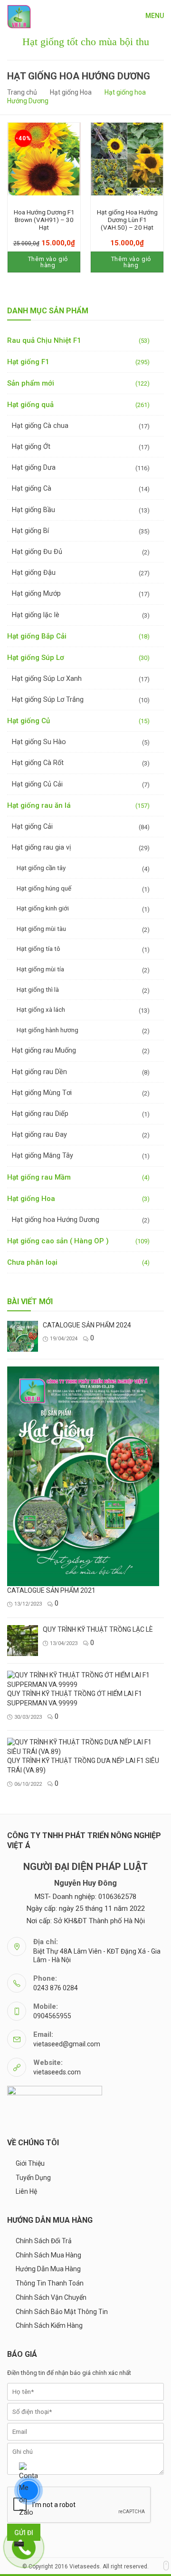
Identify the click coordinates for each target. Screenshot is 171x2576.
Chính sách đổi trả (44, 2241)
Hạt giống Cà (32, 489)
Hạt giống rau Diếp (40, 1114)
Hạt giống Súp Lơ (36, 658)
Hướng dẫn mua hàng (48, 2269)
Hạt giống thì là (38, 989)
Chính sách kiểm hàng (49, 2325)
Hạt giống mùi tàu (41, 929)
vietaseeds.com (57, 2072)
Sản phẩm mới (31, 383)
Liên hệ (26, 2191)
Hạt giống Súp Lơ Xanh (47, 679)
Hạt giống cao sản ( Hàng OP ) (58, 1241)
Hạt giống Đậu (34, 573)
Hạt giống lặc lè (36, 615)
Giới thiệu (30, 2163)
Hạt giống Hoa (71, 92)
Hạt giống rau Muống (44, 1051)
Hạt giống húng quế (44, 888)
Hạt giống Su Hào (39, 742)
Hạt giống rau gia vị (42, 847)
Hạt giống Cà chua (40, 426)
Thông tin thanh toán (50, 2283)
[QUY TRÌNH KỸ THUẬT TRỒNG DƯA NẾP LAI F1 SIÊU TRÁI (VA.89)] (83, 1747)
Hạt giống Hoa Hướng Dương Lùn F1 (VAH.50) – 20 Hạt (127, 220)
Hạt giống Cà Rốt (38, 763)
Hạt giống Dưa (34, 468)
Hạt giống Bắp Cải (37, 636)
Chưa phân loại (32, 1262)
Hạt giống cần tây (41, 868)
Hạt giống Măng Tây (43, 1156)
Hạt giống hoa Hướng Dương (56, 1220)
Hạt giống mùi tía (40, 969)
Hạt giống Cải (32, 827)
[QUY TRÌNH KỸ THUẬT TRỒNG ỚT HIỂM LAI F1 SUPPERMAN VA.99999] (83, 1680)
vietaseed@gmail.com (67, 2044)
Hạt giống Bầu (33, 510)
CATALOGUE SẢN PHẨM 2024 (87, 1325)
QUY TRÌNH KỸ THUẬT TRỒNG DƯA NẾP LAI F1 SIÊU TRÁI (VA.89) (83, 1765)
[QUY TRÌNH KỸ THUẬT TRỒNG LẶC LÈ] (23, 1641)
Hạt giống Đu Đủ (37, 552)
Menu (155, 16)
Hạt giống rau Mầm (39, 1177)
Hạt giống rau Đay (39, 1135)
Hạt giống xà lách (41, 1009)
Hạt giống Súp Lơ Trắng (48, 700)
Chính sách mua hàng (48, 2255)
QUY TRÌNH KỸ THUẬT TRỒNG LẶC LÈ (98, 1629)
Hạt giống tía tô (38, 949)
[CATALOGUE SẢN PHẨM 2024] (23, 1336)
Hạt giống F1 (28, 362)
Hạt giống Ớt (31, 447)
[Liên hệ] (19, 2544)
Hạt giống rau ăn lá (39, 805)
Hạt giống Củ (28, 721)
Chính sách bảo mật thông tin (62, 2312)
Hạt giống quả (30, 405)
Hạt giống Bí (30, 531)
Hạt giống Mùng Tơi (42, 1093)
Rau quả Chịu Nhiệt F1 (44, 340)
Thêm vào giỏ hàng (48, 262)
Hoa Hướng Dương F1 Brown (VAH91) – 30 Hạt (44, 220)
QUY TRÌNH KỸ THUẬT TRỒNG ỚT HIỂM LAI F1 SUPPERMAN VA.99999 (75, 1698)
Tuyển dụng (33, 2178)
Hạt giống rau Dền (39, 1072)
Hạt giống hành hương (47, 1030)
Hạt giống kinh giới (43, 908)
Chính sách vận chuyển (51, 2297)
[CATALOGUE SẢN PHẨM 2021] (83, 1476)
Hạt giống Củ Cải (37, 784)
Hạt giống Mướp (36, 594)
